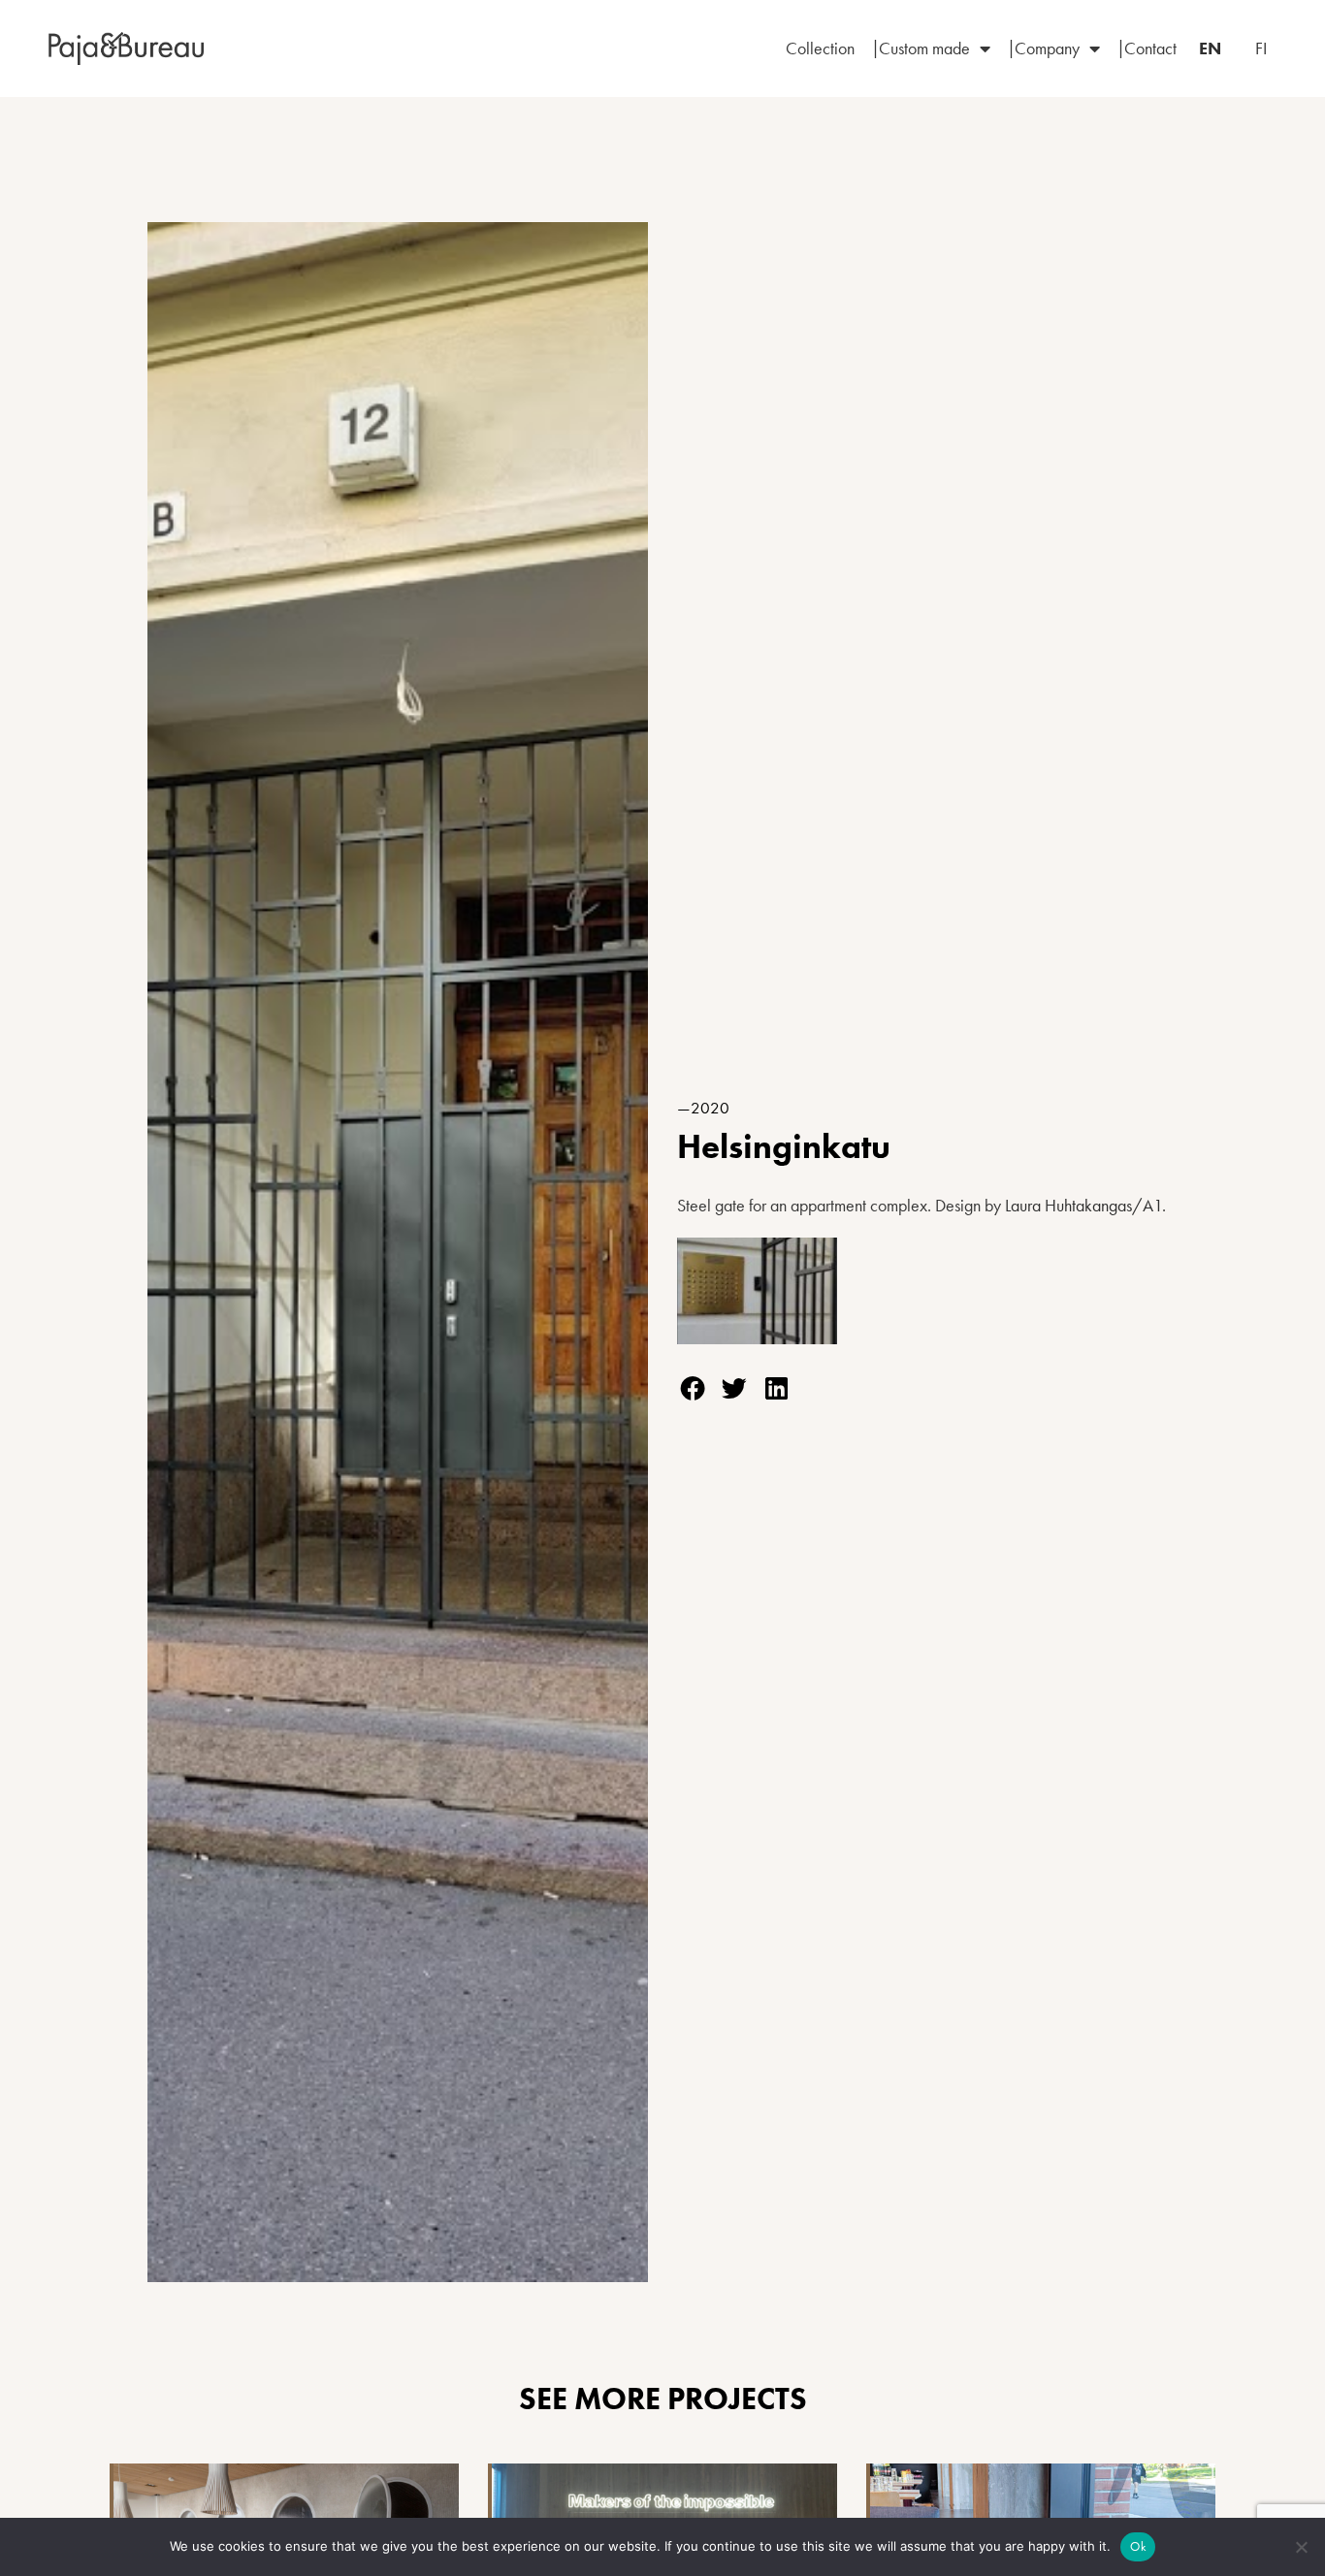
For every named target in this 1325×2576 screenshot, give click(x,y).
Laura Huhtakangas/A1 (1083, 1205)
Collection (820, 48)
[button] (693, 1389)
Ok (1138, 2546)
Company (1047, 48)
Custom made (924, 48)
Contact (1150, 48)
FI (1261, 48)
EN (1210, 48)
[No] (1301, 2547)
